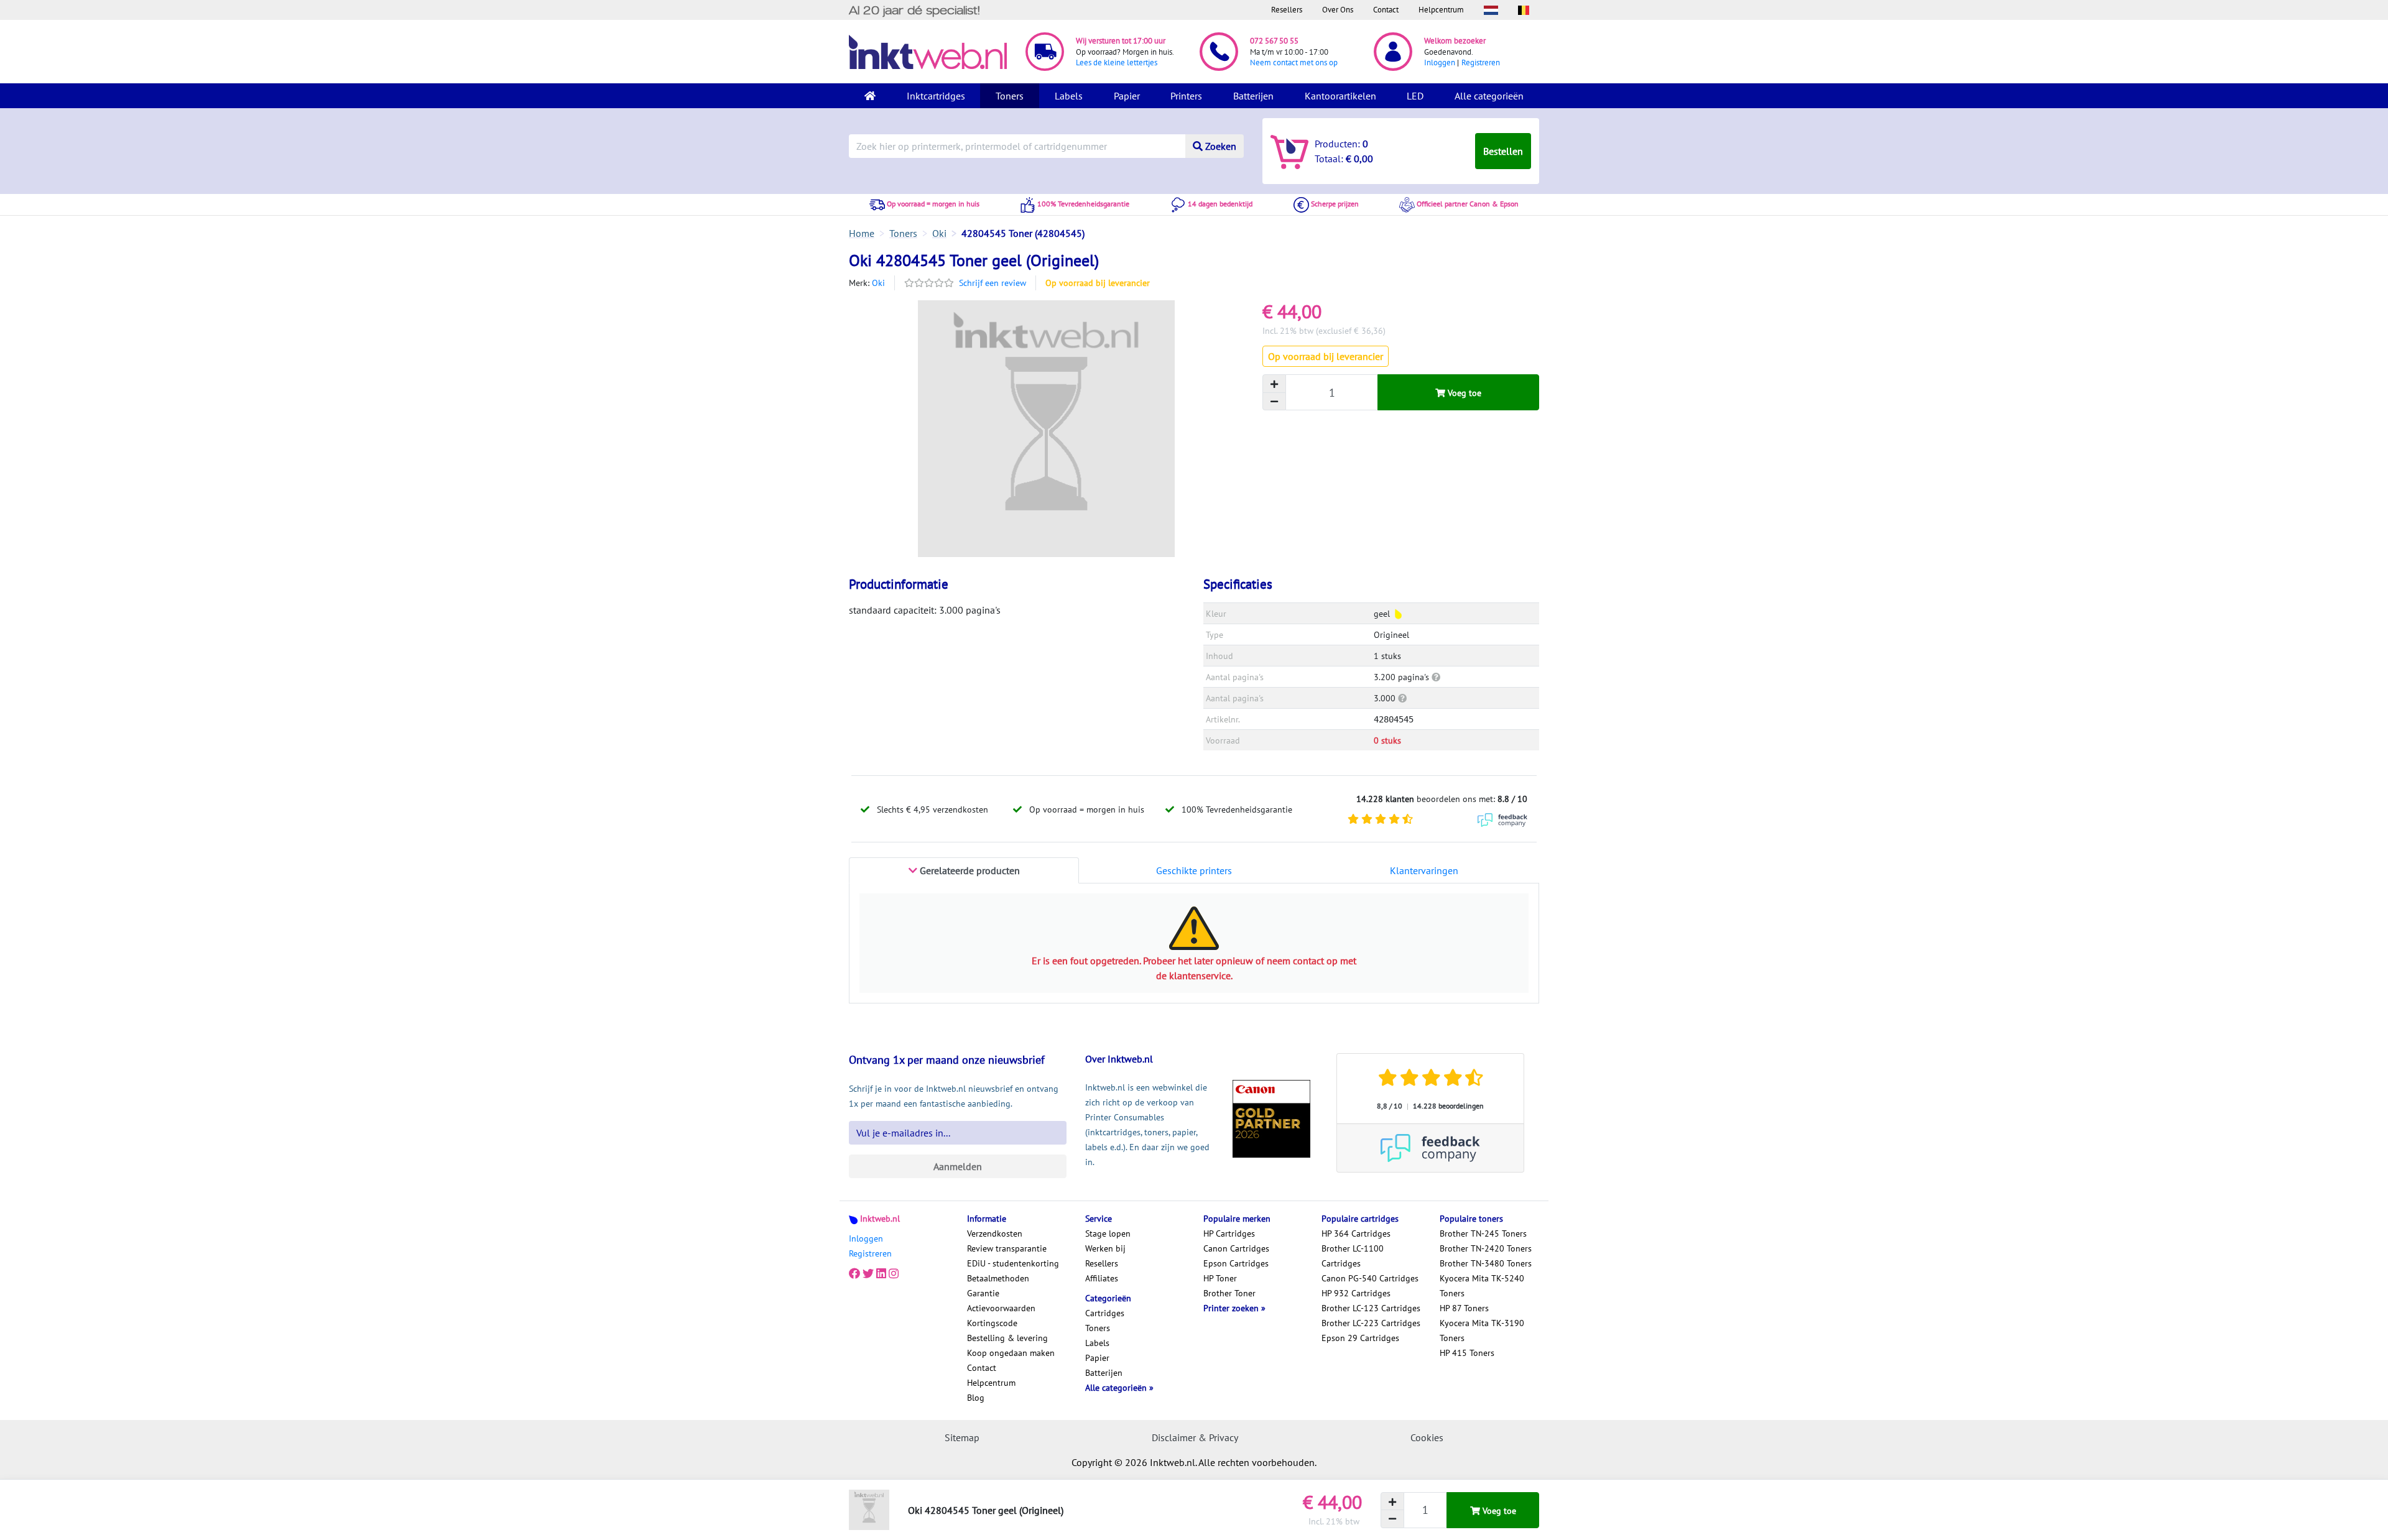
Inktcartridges (936, 96)
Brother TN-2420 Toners (1486, 1248)
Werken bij (1105, 1248)
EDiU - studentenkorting (1013, 1263)
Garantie (983, 1293)
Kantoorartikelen (1340, 96)
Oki (878, 283)
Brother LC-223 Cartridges (1371, 1323)
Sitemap (962, 1437)
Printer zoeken (1232, 1308)
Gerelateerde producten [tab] (969, 870)
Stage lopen (1108, 1233)
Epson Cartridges (1236, 1263)
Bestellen (1503, 151)
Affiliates (1102, 1278)
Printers (1186, 96)
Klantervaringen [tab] (1424, 870)
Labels (1069, 96)
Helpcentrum (1441, 10)
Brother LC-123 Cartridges (1371, 1308)
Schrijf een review (993, 283)
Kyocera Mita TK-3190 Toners (1482, 1330)
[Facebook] (854, 1273)
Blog (976, 1398)
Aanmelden (958, 1166)
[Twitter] (868, 1273)
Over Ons (1338, 10)
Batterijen (1253, 96)
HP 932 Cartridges (1356, 1293)
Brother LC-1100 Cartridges (1353, 1256)
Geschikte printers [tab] (1194, 870)
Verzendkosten (995, 1233)
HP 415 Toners (1467, 1353)
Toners (1010, 96)
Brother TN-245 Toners (1483, 1233)
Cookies (1427, 1437)
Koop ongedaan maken (1011, 1353)
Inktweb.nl (880, 1219)
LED (1415, 96)
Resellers (1287, 10)
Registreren (1481, 62)
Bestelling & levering (1007, 1338)
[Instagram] (894, 1273)
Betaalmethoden (998, 1278)
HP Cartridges (1229, 1233)
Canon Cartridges (1236, 1248)
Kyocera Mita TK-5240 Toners (1482, 1286)
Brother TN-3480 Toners (1486, 1263)
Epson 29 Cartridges (1360, 1338)
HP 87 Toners (1464, 1308)
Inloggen (1440, 62)
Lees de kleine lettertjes (1117, 62)
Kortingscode (992, 1323)
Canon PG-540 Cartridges (1370, 1278)
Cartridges (1105, 1313)
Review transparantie (1007, 1248)
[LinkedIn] (881, 1273)
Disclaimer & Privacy (1195, 1437)
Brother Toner (1229, 1293)
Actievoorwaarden (1001, 1308)
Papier (1127, 96)
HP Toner (1220, 1278)
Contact (1386, 10)
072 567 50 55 (1274, 41)
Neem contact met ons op (1294, 62)
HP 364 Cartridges (1356, 1233)
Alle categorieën (1489, 96)
